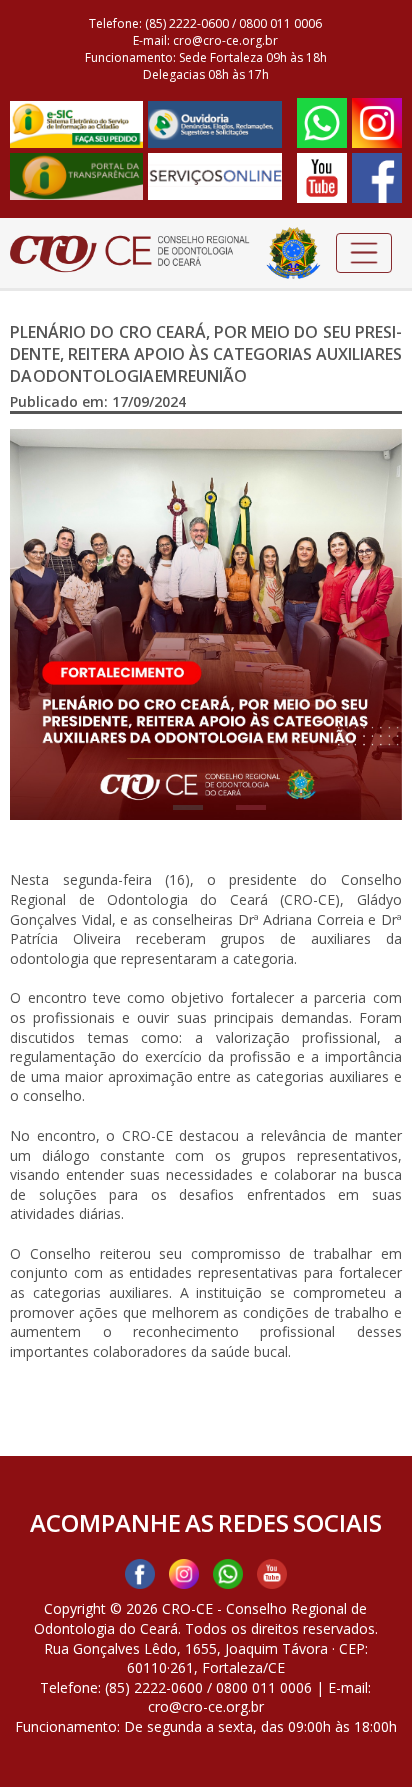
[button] (39, 624)
